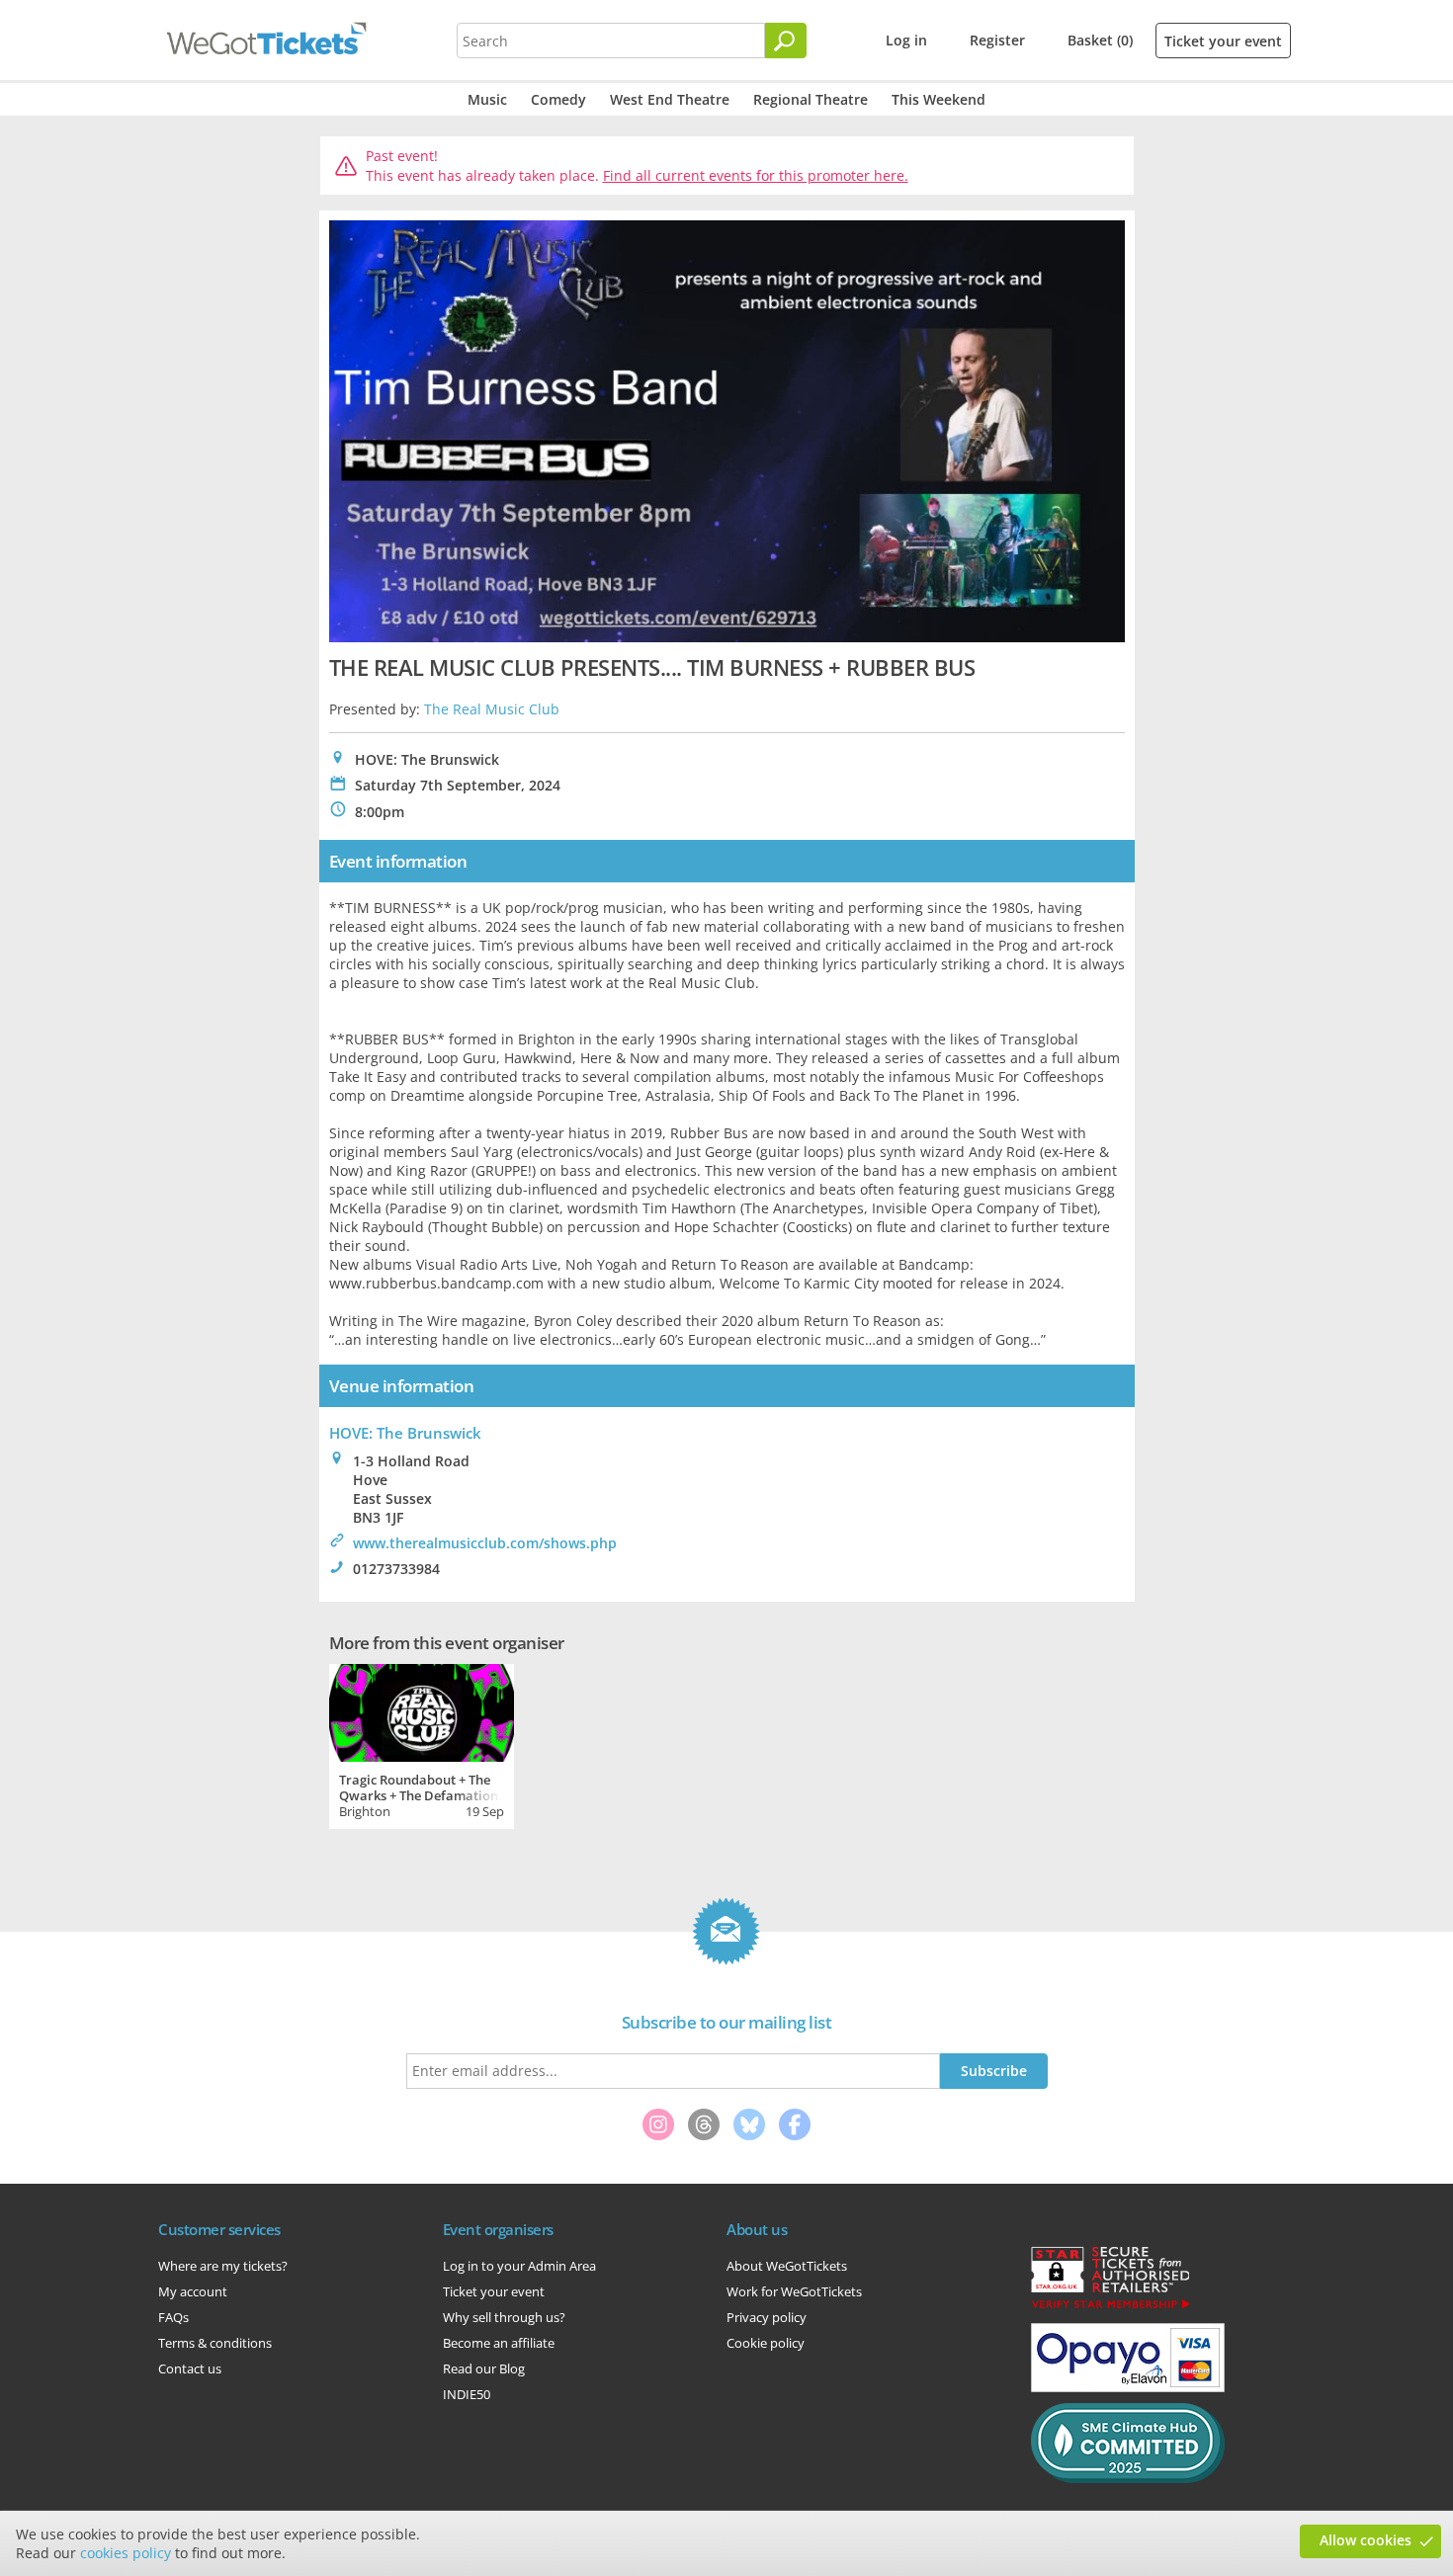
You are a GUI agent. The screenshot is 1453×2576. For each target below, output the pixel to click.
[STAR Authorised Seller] (1110, 2307)
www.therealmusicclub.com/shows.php (485, 1543)
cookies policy (126, 2553)
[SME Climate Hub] (1128, 2478)
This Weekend (939, 99)
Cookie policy (766, 2343)
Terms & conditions (215, 2343)
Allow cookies (1366, 2540)
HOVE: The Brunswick (405, 1433)
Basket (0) (1100, 40)
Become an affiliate (499, 2343)
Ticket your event (1223, 41)
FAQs (173, 2317)
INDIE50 (467, 2394)
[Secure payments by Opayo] (1128, 2387)
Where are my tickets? (223, 2266)
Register (997, 40)
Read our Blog (484, 2368)
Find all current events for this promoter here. (756, 175)
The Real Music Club (492, 709)
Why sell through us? (504, 2317)
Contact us (190, 2368)
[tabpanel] (422, 1744)
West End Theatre (670, 99)
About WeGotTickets (787, 2266)
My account (193, 2291)
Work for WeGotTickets (794, 2291)
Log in (906, 40)
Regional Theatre (811, 99)
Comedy (558, 99)
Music (487, 99)
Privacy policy (767, 2317)
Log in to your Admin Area (519, 2266)
